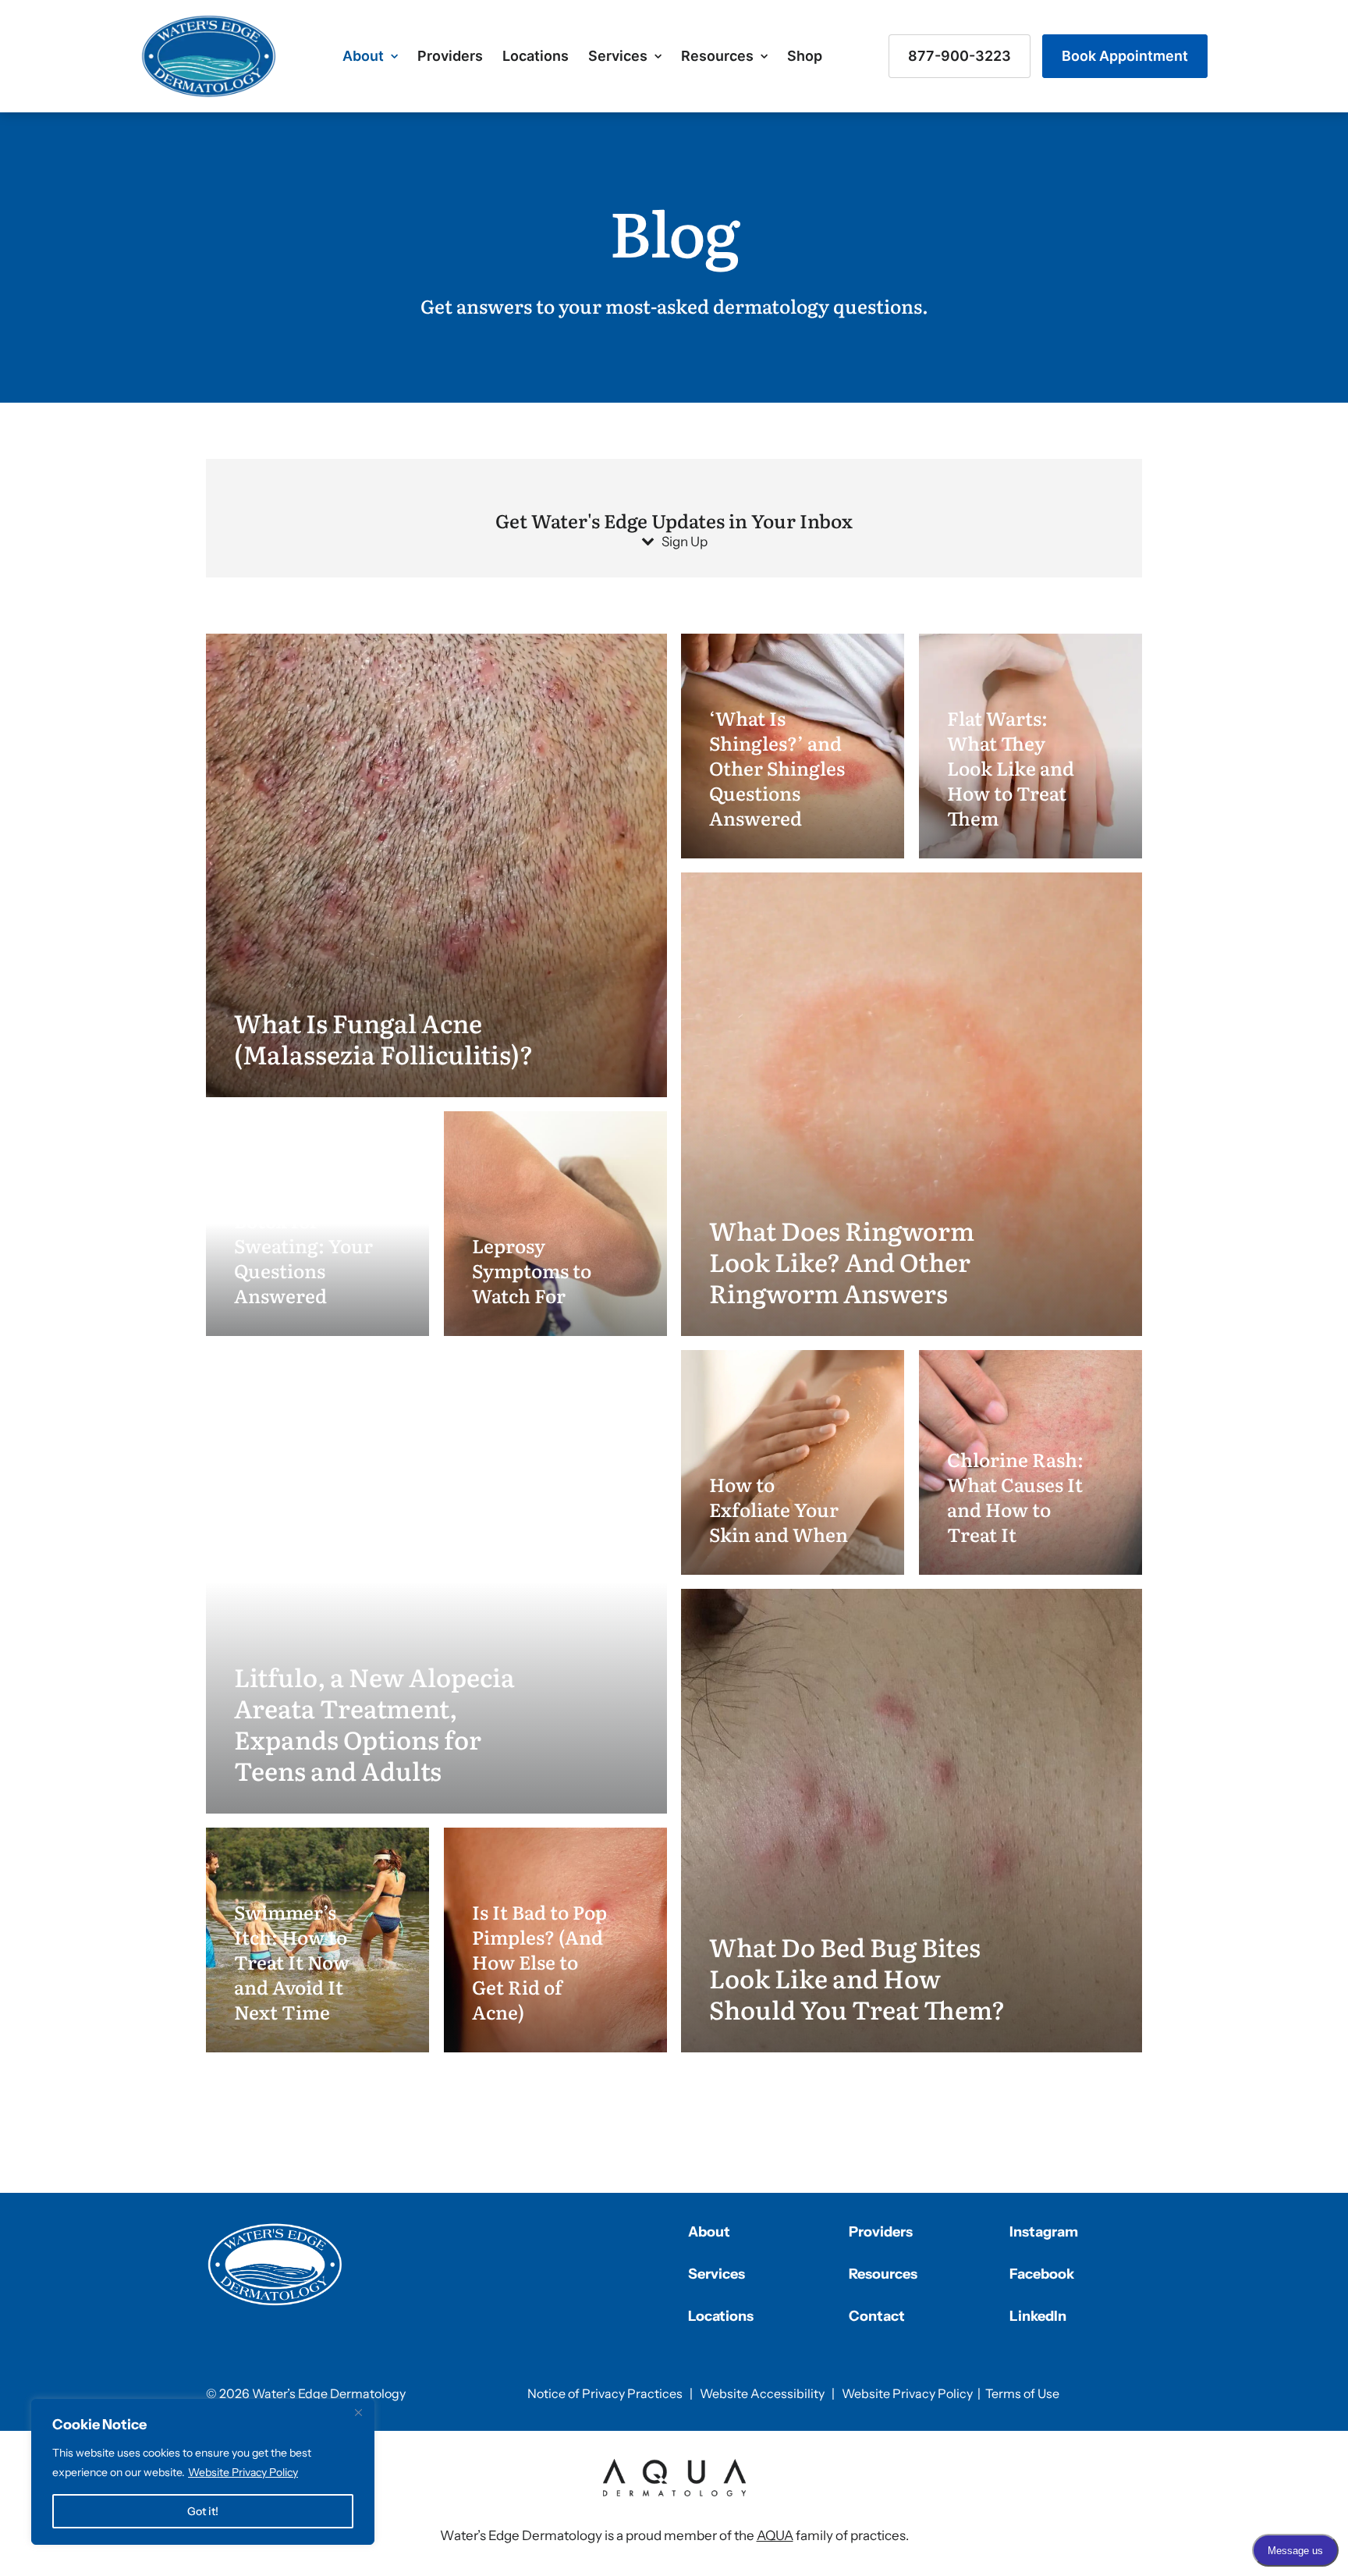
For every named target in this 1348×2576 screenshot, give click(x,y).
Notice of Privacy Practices (605, 2393)
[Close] (358, 2412)
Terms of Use (1022, 2393)
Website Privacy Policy (243, 2472)
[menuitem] (370, 56)
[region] (203, 2472)
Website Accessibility (762, 2393)
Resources (717, 56)
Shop (805, 56)
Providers (450, 56)
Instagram (1044, 2232)
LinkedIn (1038, 2316)
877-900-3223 (960, 56)
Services (618, 56)
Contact (877, 2316)
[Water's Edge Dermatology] (209, 56)
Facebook (1042, 2274)
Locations (536, 56)
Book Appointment (1125, 56)
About (363, 56)
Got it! (203, 2511)
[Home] (275, 2265)
